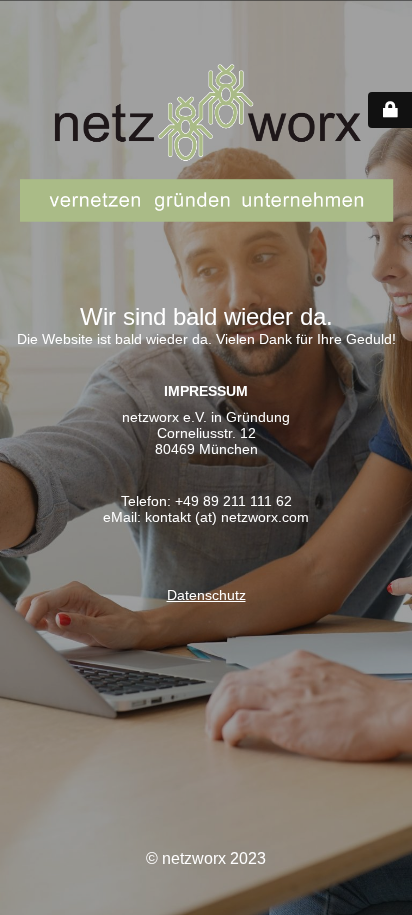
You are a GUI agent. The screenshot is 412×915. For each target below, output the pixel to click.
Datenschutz (206, 595)
